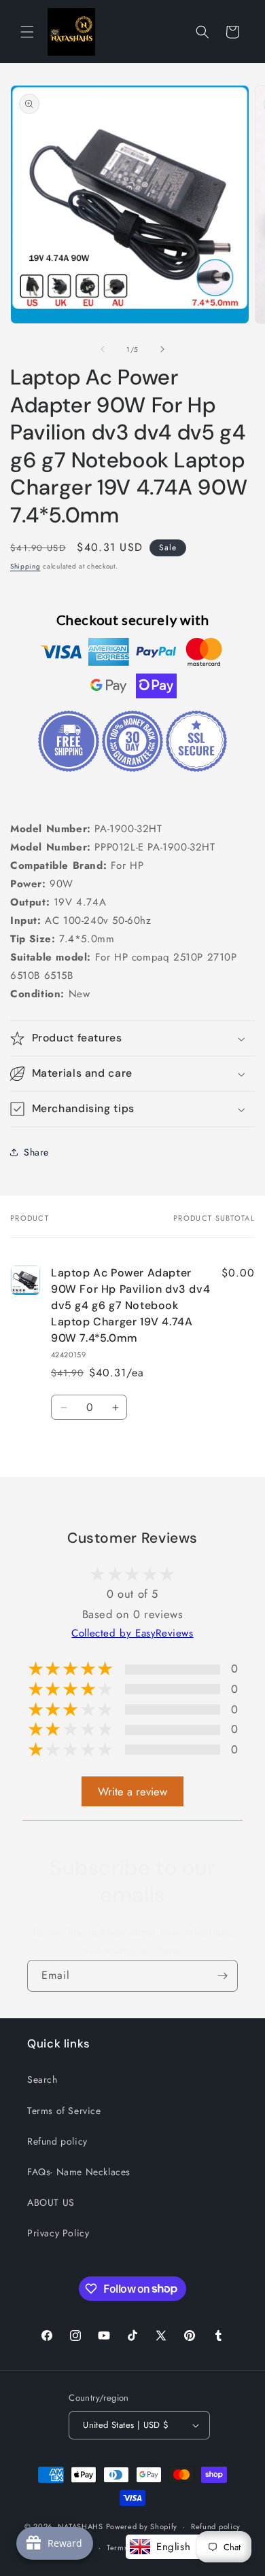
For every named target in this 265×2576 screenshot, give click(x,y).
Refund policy (57, 2141)
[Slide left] (103, 349)
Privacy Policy (58, 2233)
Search (42, 2079)
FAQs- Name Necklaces (79, 2172)
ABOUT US (51, 2202)
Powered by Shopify (142, 2526)
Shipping (25, 566)
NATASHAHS (81, 2526)
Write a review (132, 1791)
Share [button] (36, 1152)
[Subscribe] (222, 1976)
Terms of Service (64, 2111)
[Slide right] (162, 349)
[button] (27, 32)
